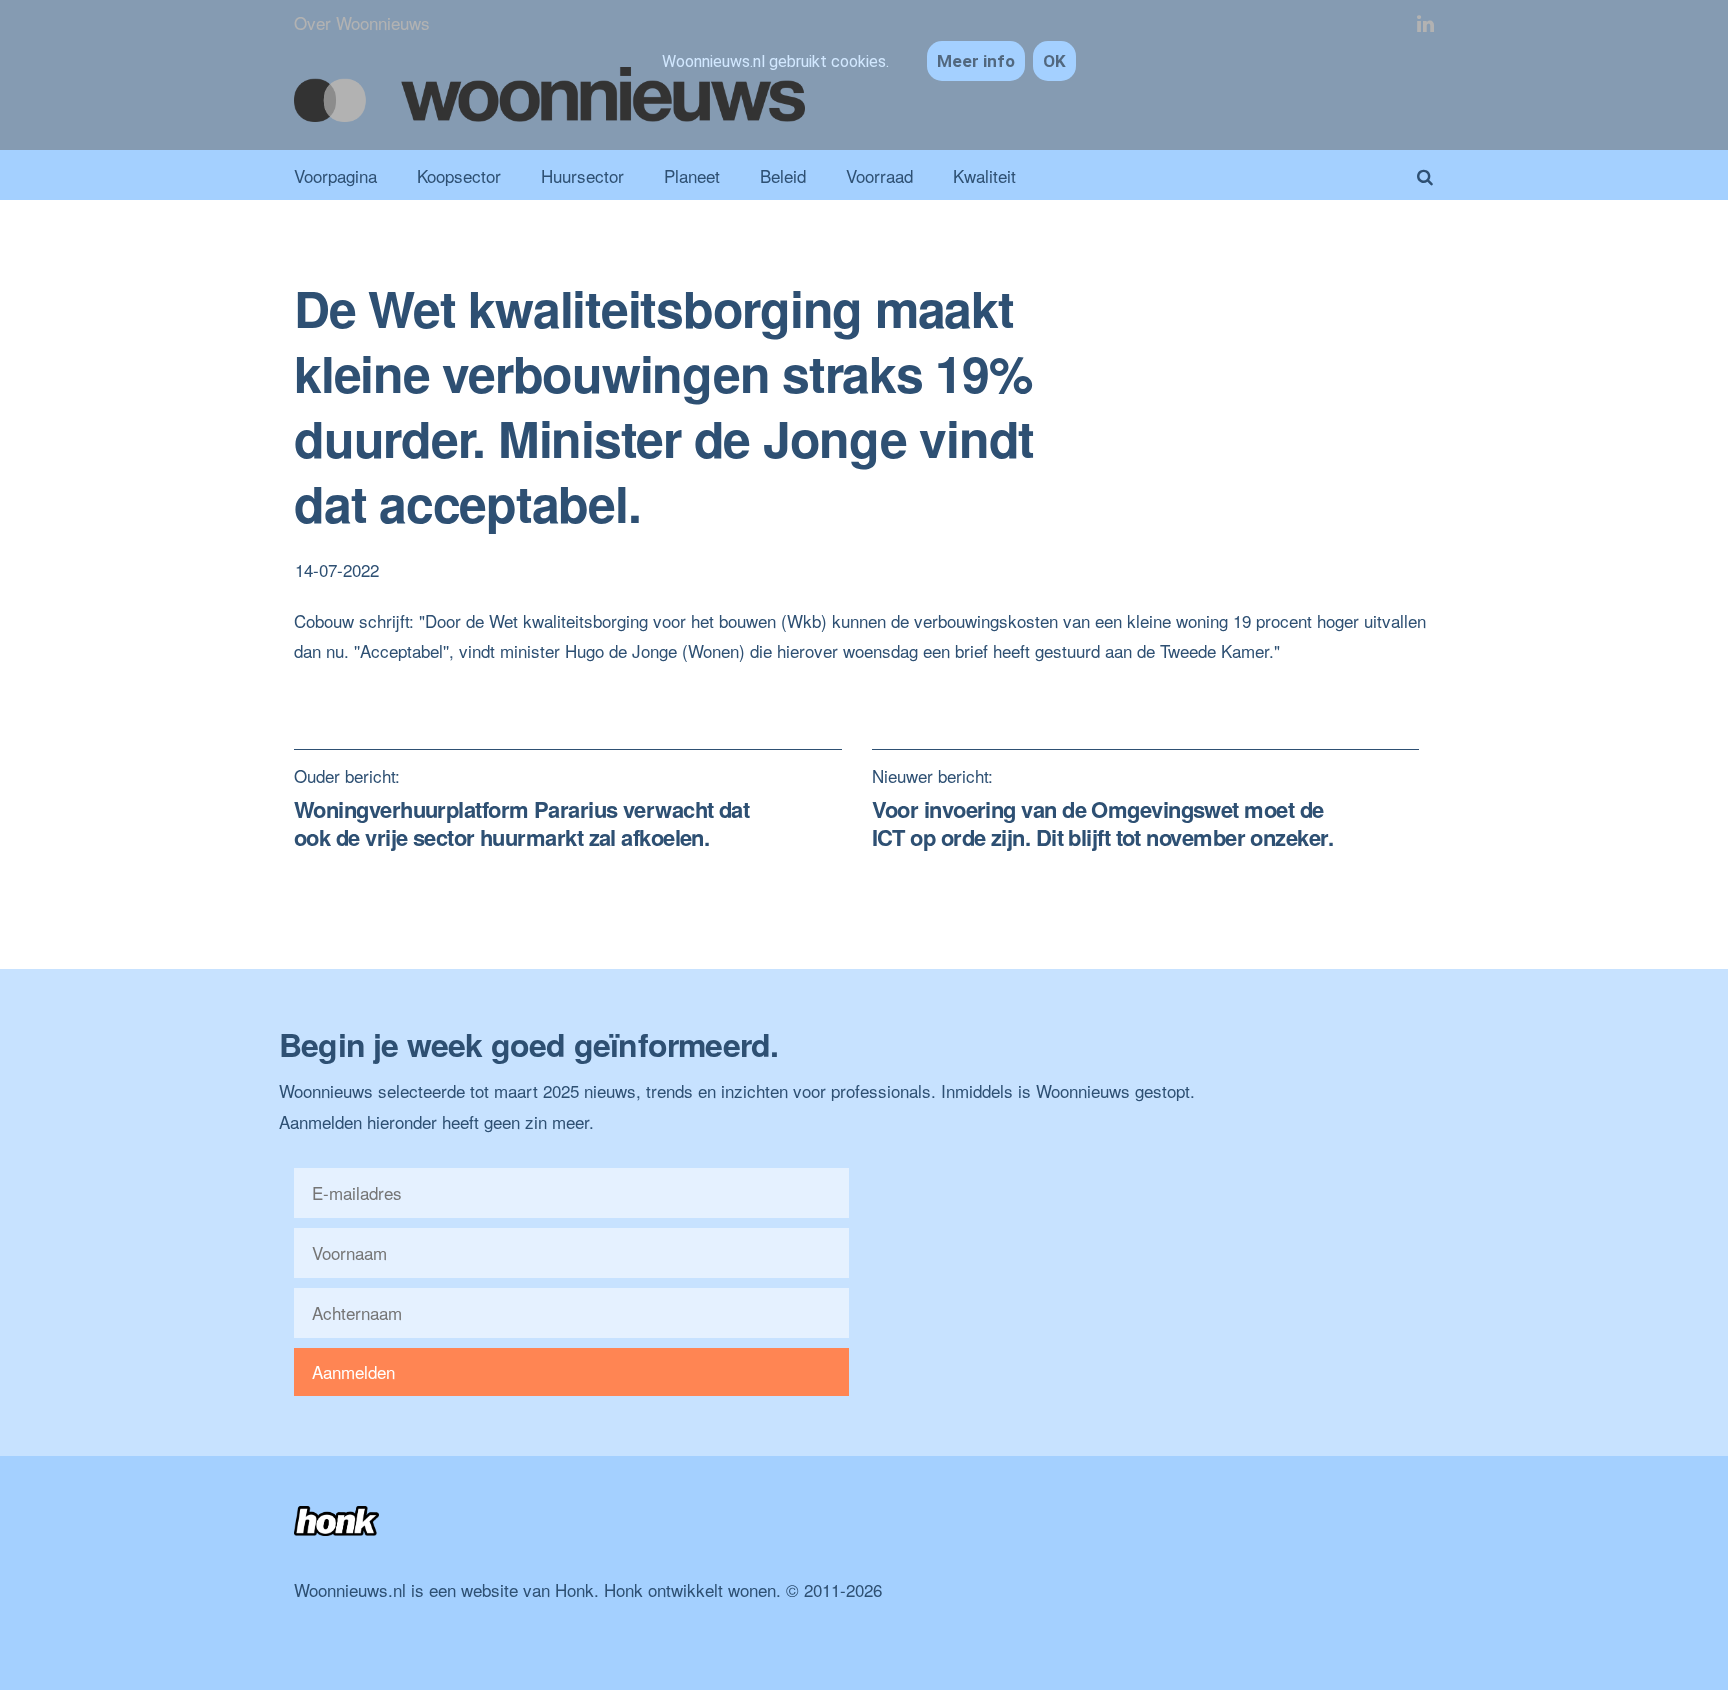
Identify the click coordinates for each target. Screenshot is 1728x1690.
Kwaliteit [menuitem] (984, 175)
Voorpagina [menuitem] (335, 175)
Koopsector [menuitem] (459, 175)
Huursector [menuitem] (582, 175)
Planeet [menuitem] (692, 175)
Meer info (976, 61)
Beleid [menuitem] (783, 175)
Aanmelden (353, 1371)
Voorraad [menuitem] (879, 175)
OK (1054, 61)
